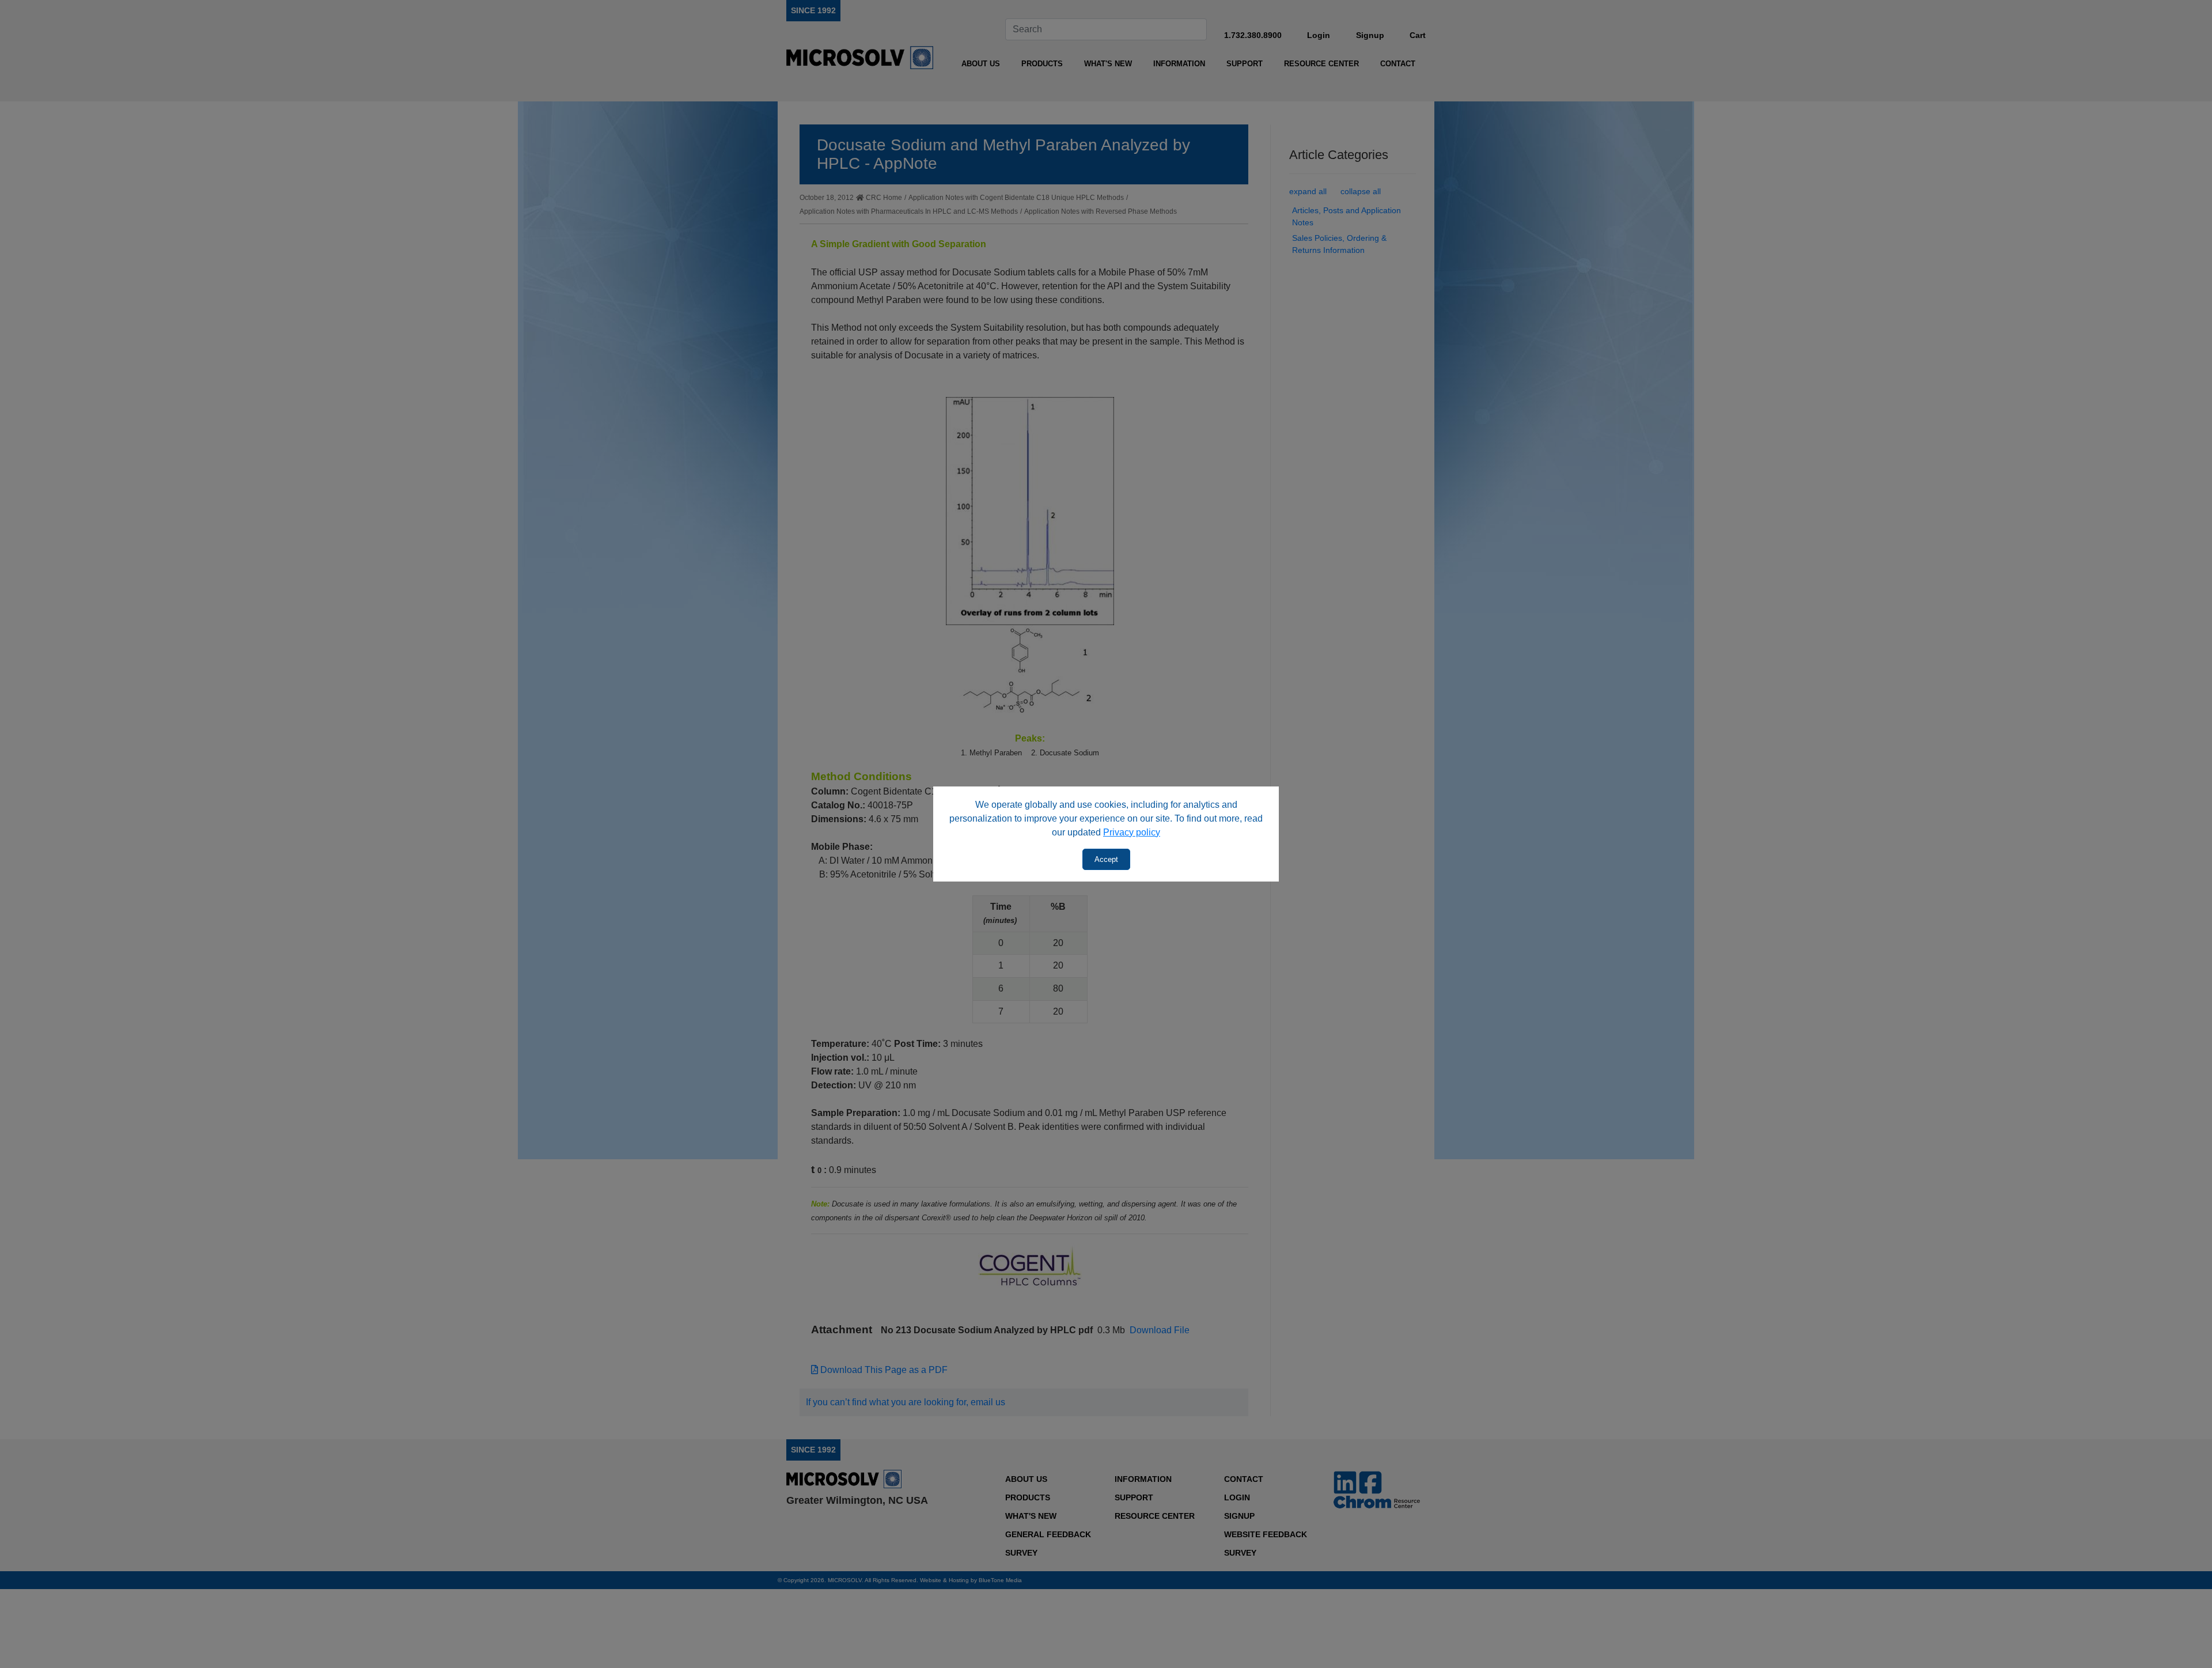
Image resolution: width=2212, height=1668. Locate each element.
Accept (1106, 859)
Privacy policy (1132, 832)
